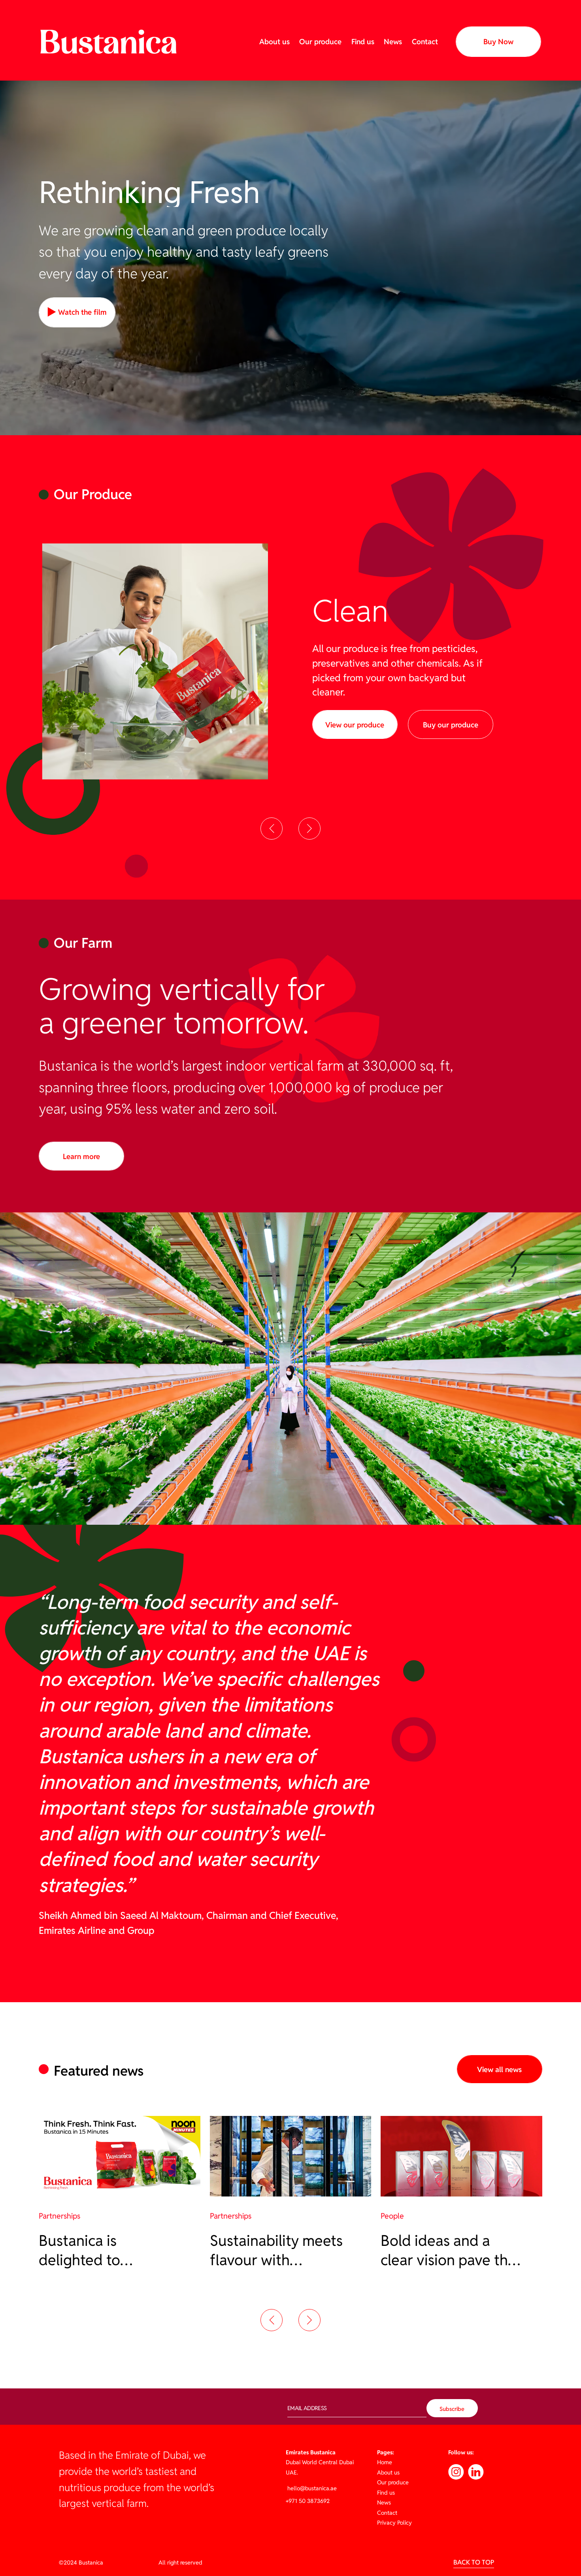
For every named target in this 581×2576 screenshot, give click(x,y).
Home (385, 2462)
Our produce (320, 41)
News (393, 41)
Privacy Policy (394, 2522)
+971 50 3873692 (308, 2501)
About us (274, 41)
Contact (425, 41)
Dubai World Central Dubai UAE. (320, 2462)
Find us (363, 41)
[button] (272, 829)
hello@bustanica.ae (311, 2488)
